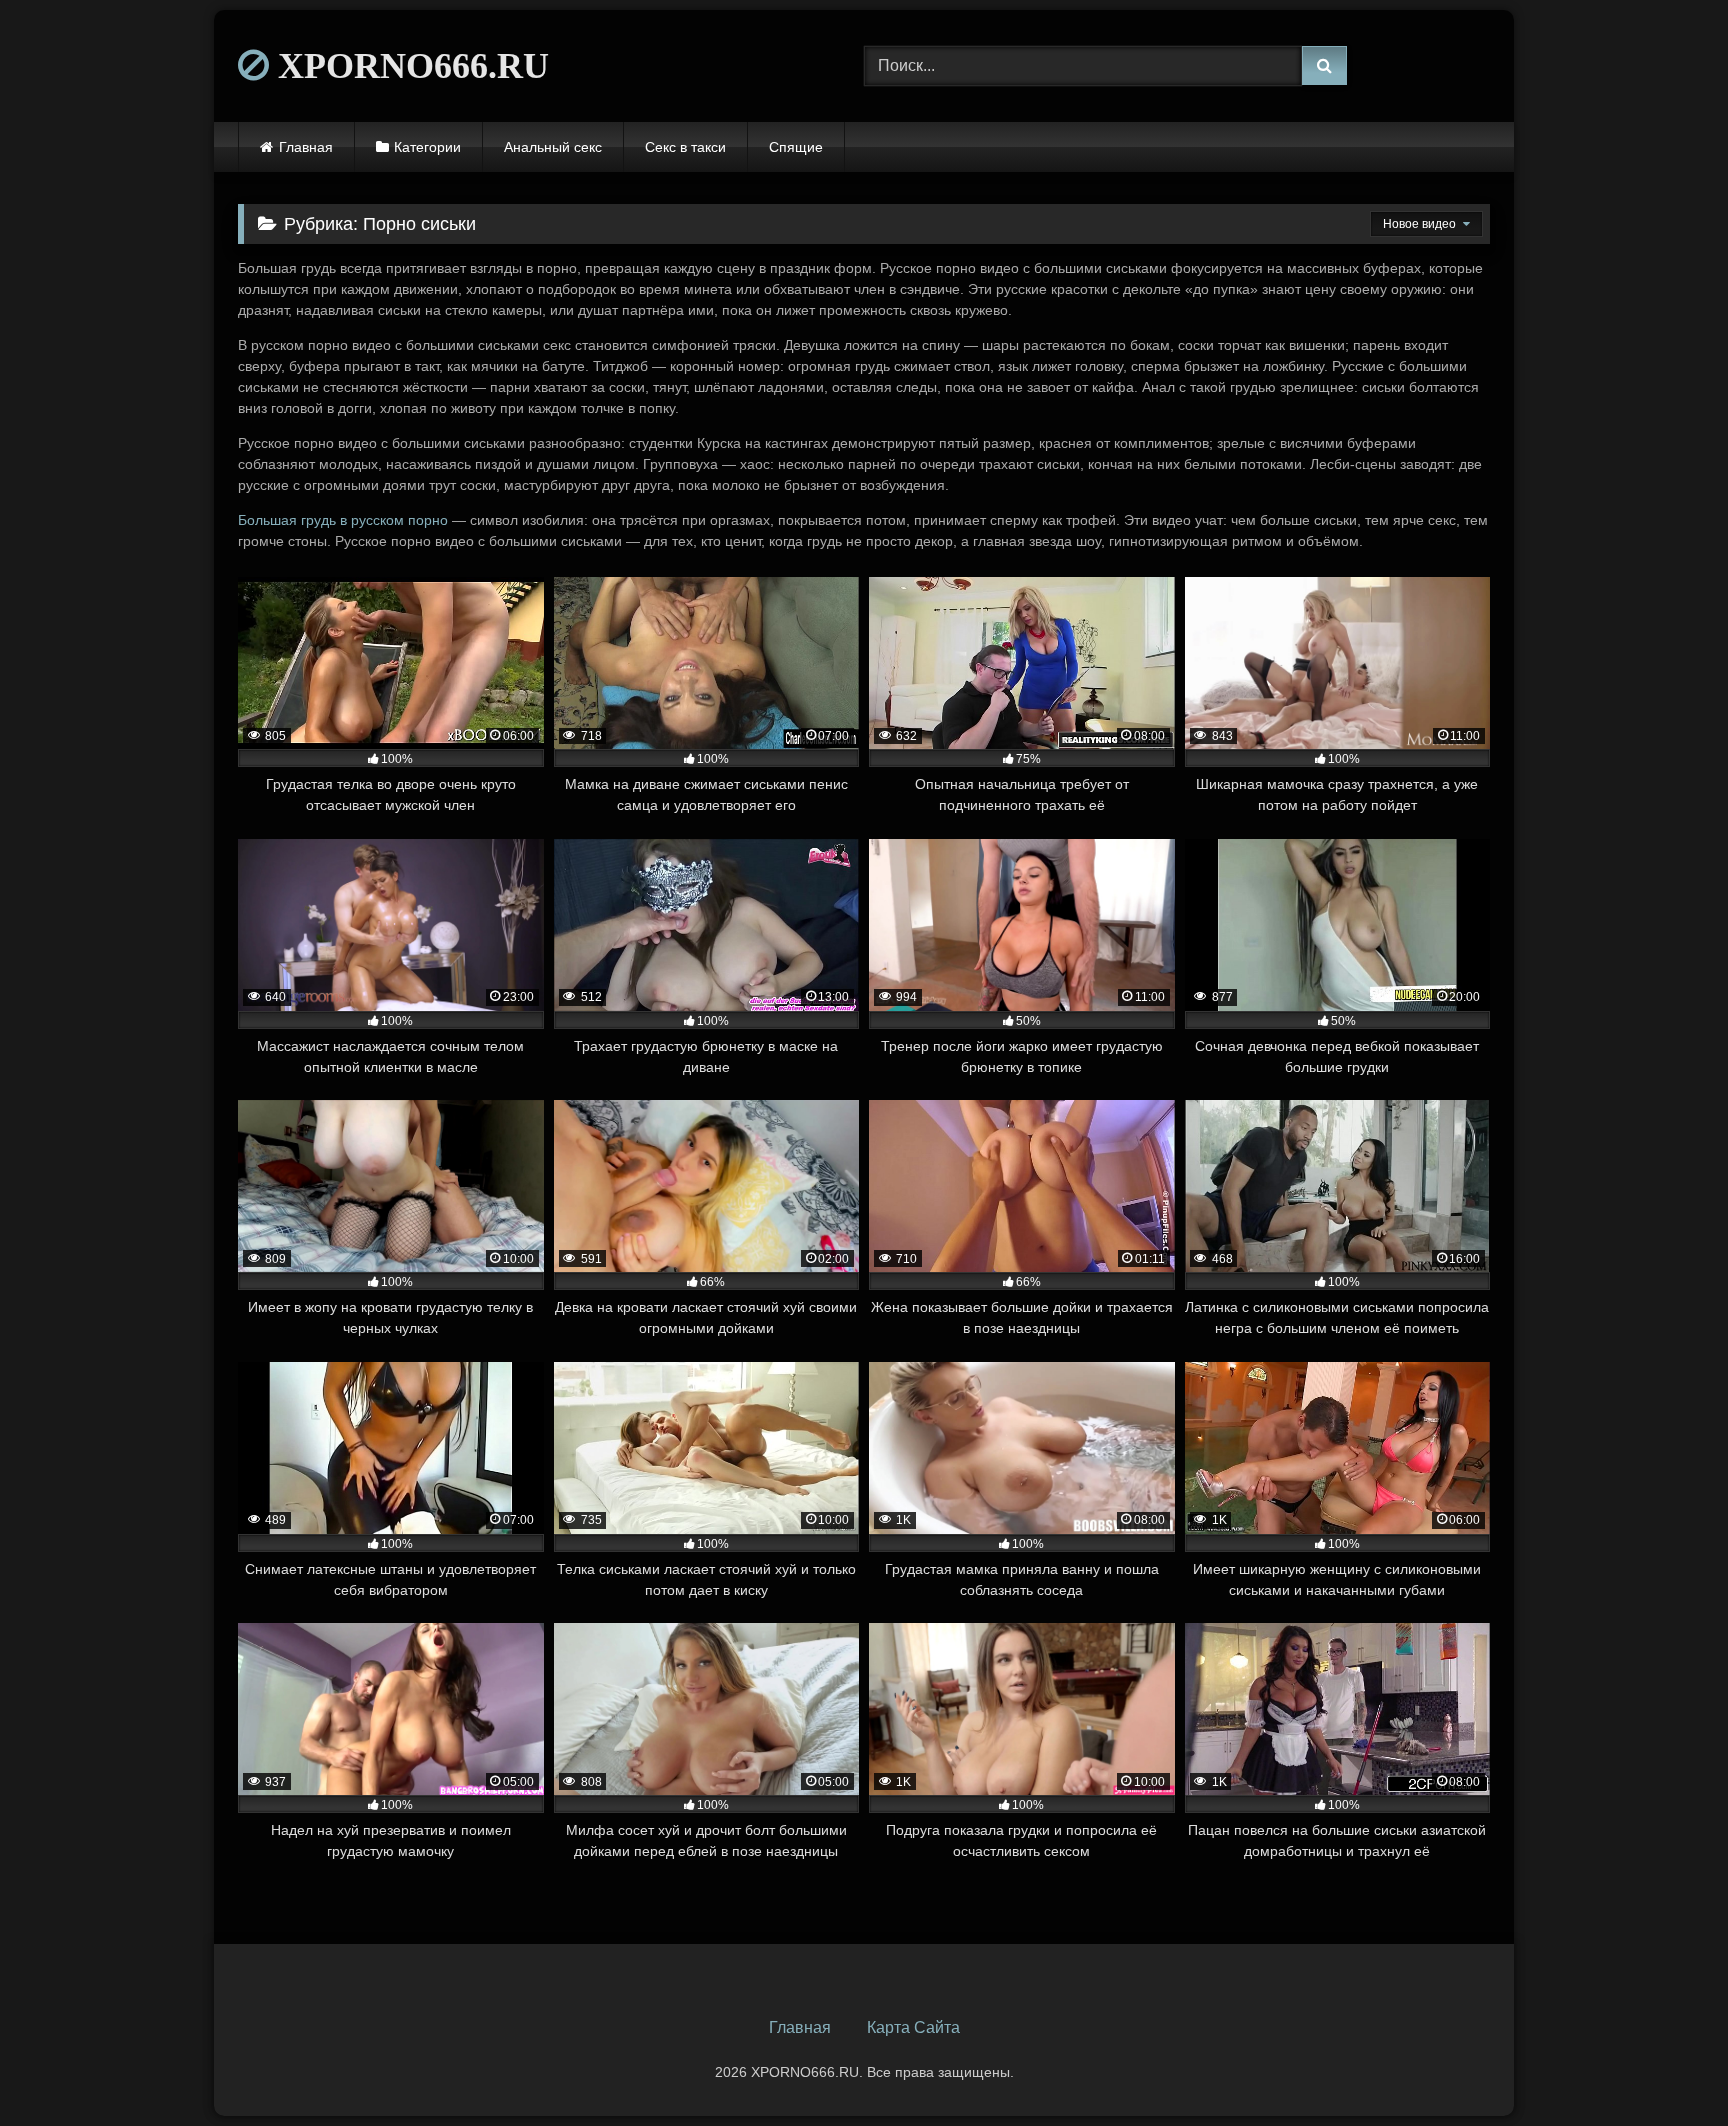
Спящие (796, 147)
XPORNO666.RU (409, 66)
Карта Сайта (913, 2027)
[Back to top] (1666, 2066)
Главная (306, 147)
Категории (427, 147)
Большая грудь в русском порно (343, 520)
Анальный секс (553, 147)
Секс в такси (685, 147)
